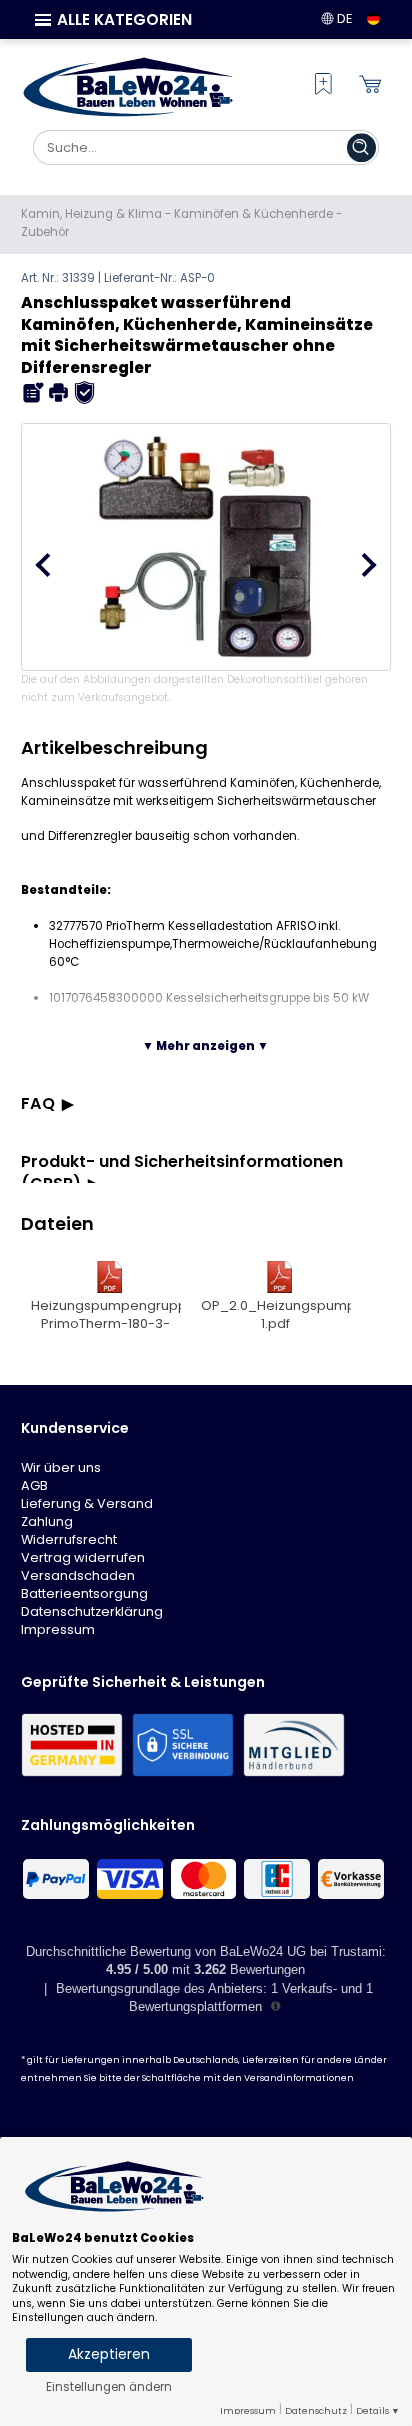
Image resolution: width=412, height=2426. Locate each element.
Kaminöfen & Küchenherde (253, 214)
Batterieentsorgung (84, 1593)
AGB (34, 1485)
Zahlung (47, 1521)
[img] (33, 392)
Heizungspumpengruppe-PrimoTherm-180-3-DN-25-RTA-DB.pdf (106, 1316)
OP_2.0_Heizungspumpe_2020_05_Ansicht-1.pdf (276, 1314)
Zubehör (45, 232)
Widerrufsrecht (69, 1539)
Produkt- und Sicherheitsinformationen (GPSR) (182, 1173)
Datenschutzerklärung (92, 1611)
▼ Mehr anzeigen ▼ (205, 1046)
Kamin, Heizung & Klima (91, 214)
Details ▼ (378, 2410)
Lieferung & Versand (87, 1503)
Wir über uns (61, 1467)
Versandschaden (78, 1575)
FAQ (38, 1103)
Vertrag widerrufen (83, 1557)
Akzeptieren (109, 2354)
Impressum (58, 1629)
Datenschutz (316, 2410)
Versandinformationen (299, 2078)
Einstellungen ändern (109, 2387)
